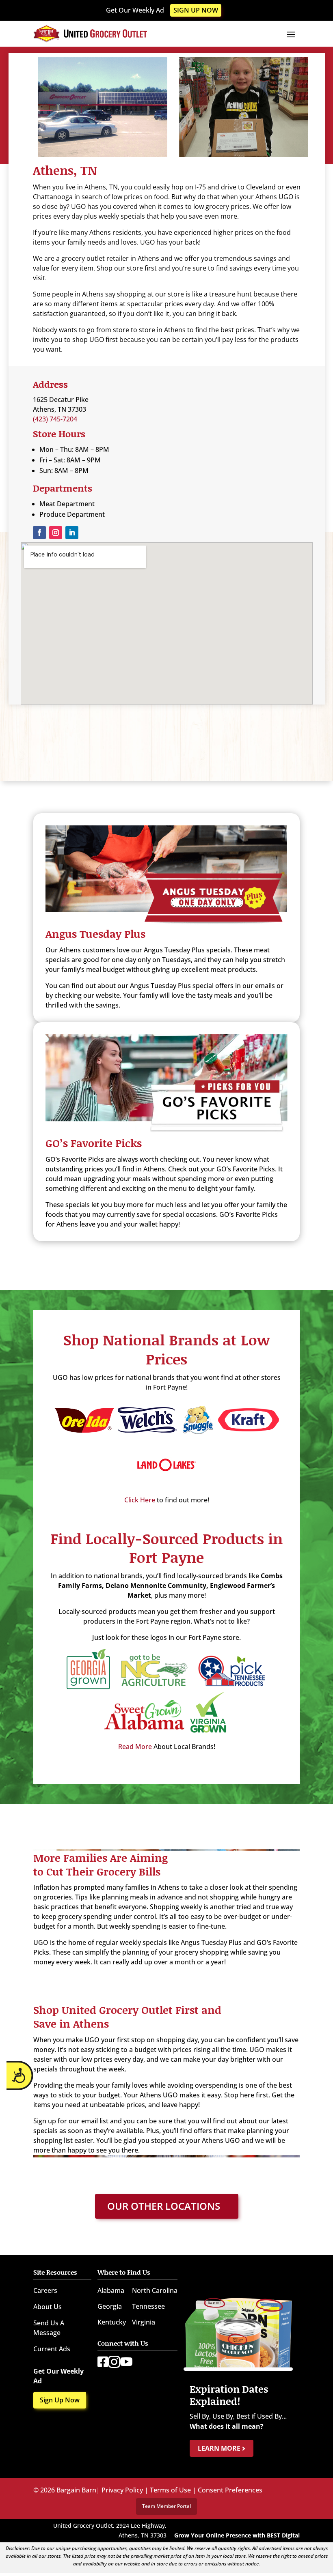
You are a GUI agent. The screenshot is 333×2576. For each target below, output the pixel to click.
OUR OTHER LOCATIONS (164, 2206)
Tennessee (148, 2306)
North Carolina (155, 2290)
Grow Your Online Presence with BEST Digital (237, 2535)
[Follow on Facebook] (39, 533)
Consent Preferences (230, 2490)
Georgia (110, 2306)
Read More (135, 1747)
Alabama (111, 2290)
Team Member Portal (166, 2506)
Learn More (220, 2448)
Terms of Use (170, 2490)
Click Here (140, 1500)
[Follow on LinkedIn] (72, 533)
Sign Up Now (196, 10)
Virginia (144, 2322)
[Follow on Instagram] (56, 533)
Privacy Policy (122, 2490)
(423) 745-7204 (55, 419)
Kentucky (112, 2322)
